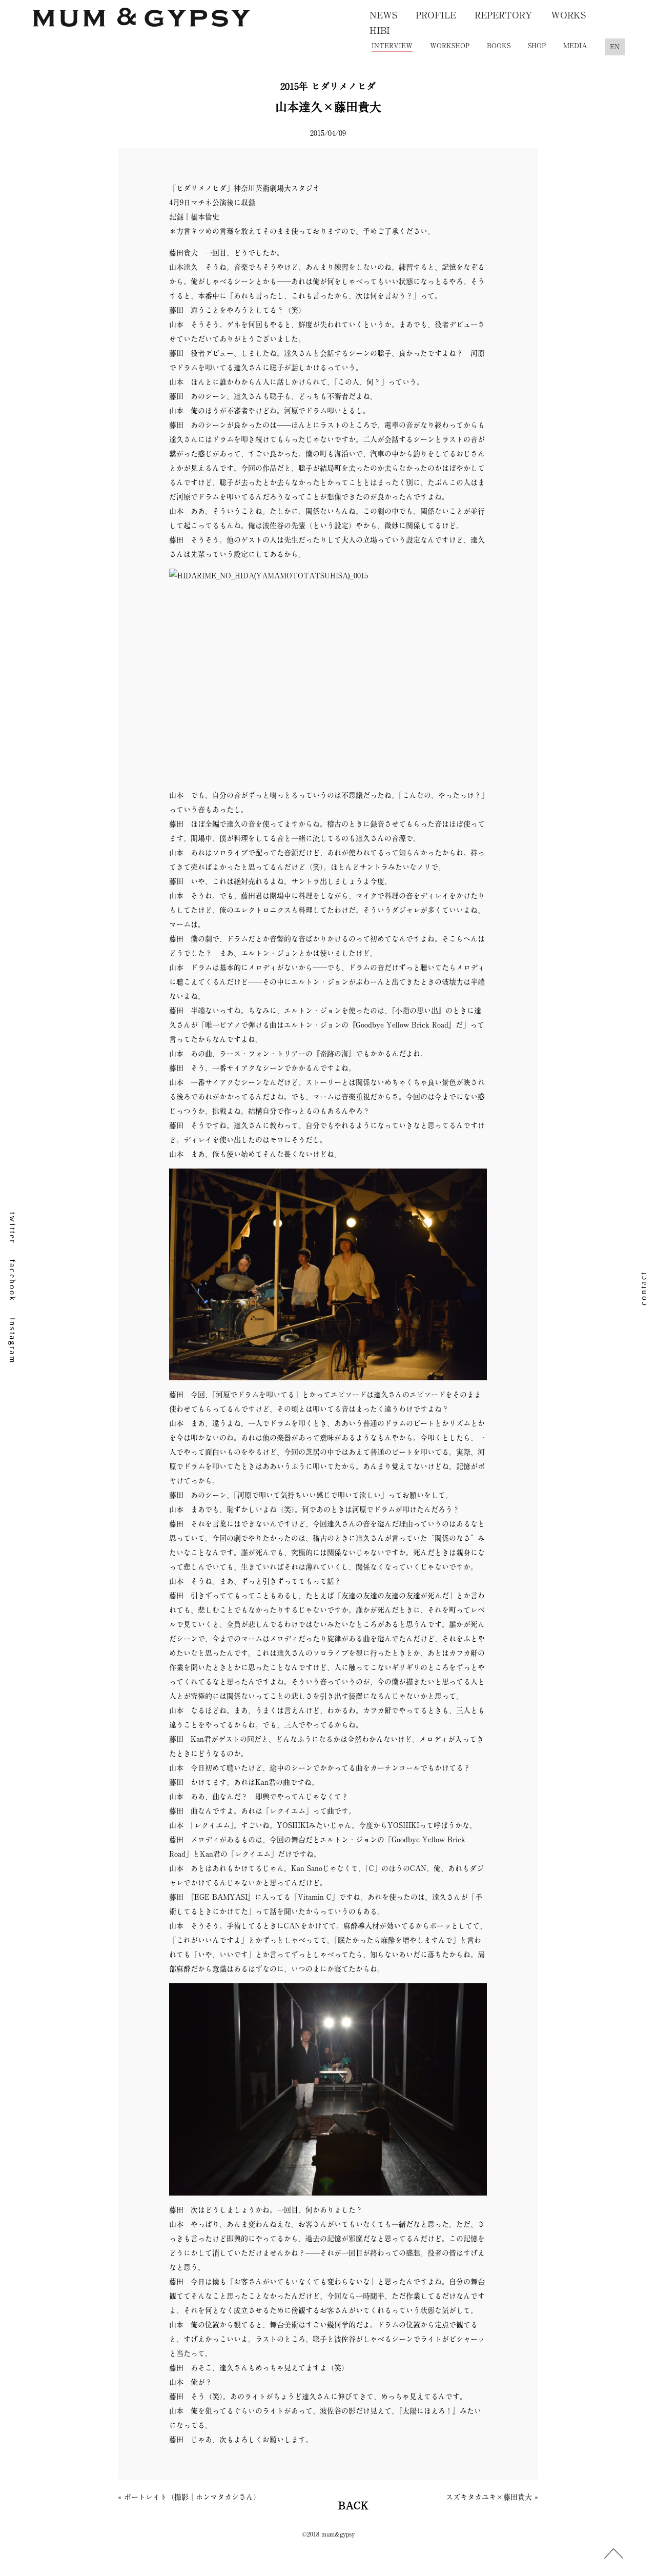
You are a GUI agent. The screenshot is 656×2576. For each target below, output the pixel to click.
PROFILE (436, 15)
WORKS (568, 15)
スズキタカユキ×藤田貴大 (489, 2497)
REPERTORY (504, 15)
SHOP (537, 46)
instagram (13, 1341)
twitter (13, 1228)
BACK (353, 2505)
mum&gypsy (142, 22)
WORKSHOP (450, 46)
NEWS (383, 15)
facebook (13, 1281)
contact (643, 1288)
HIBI (380, 30)
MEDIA (575, 46)
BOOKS (499, 46)
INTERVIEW (392, 46)
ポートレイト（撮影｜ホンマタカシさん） (192, 2497)
